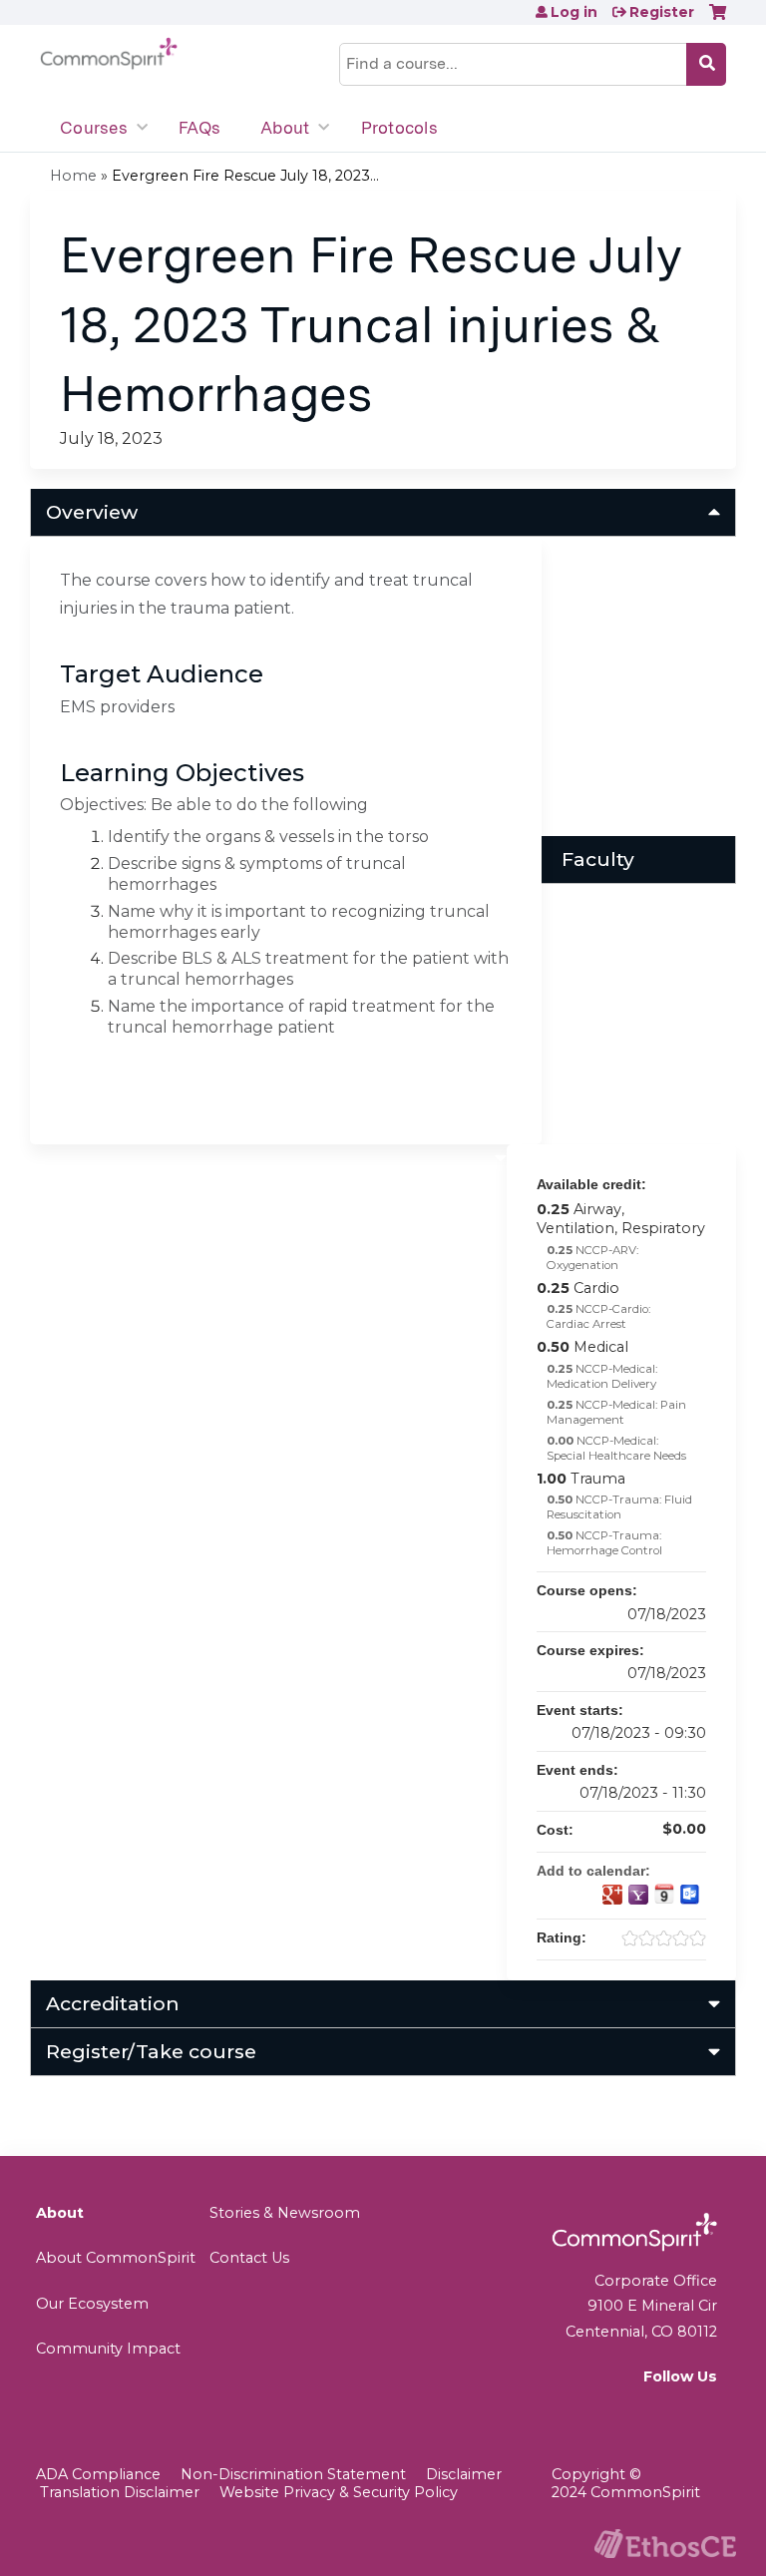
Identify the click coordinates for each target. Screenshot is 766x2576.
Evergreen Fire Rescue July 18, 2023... (245, 176)
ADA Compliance (98, 2474)
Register (662, 12)
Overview (92, 512)
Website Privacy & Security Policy (339, 2492)
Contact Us (249, 2258)
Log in (574, 12)
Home (73, 176)
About (285, 128)
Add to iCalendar (664, 1894)
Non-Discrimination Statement (293, 2474)
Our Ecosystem (92, 2304)
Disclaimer (464, 2474)
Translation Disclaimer (120, 2492)
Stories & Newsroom (285, 2213)
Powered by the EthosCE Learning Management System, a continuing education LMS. (665, 2544)
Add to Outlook (690, 1895)
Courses (94, 128)
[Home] (109, 54)
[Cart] (718, 19)
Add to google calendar (612, 1895)
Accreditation (113, 2003)
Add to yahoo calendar (638, 1895)
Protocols (399, 128)
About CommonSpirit (116, 2258)
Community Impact (108, 2349)
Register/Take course (151, 2051)
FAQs (199, 128)
